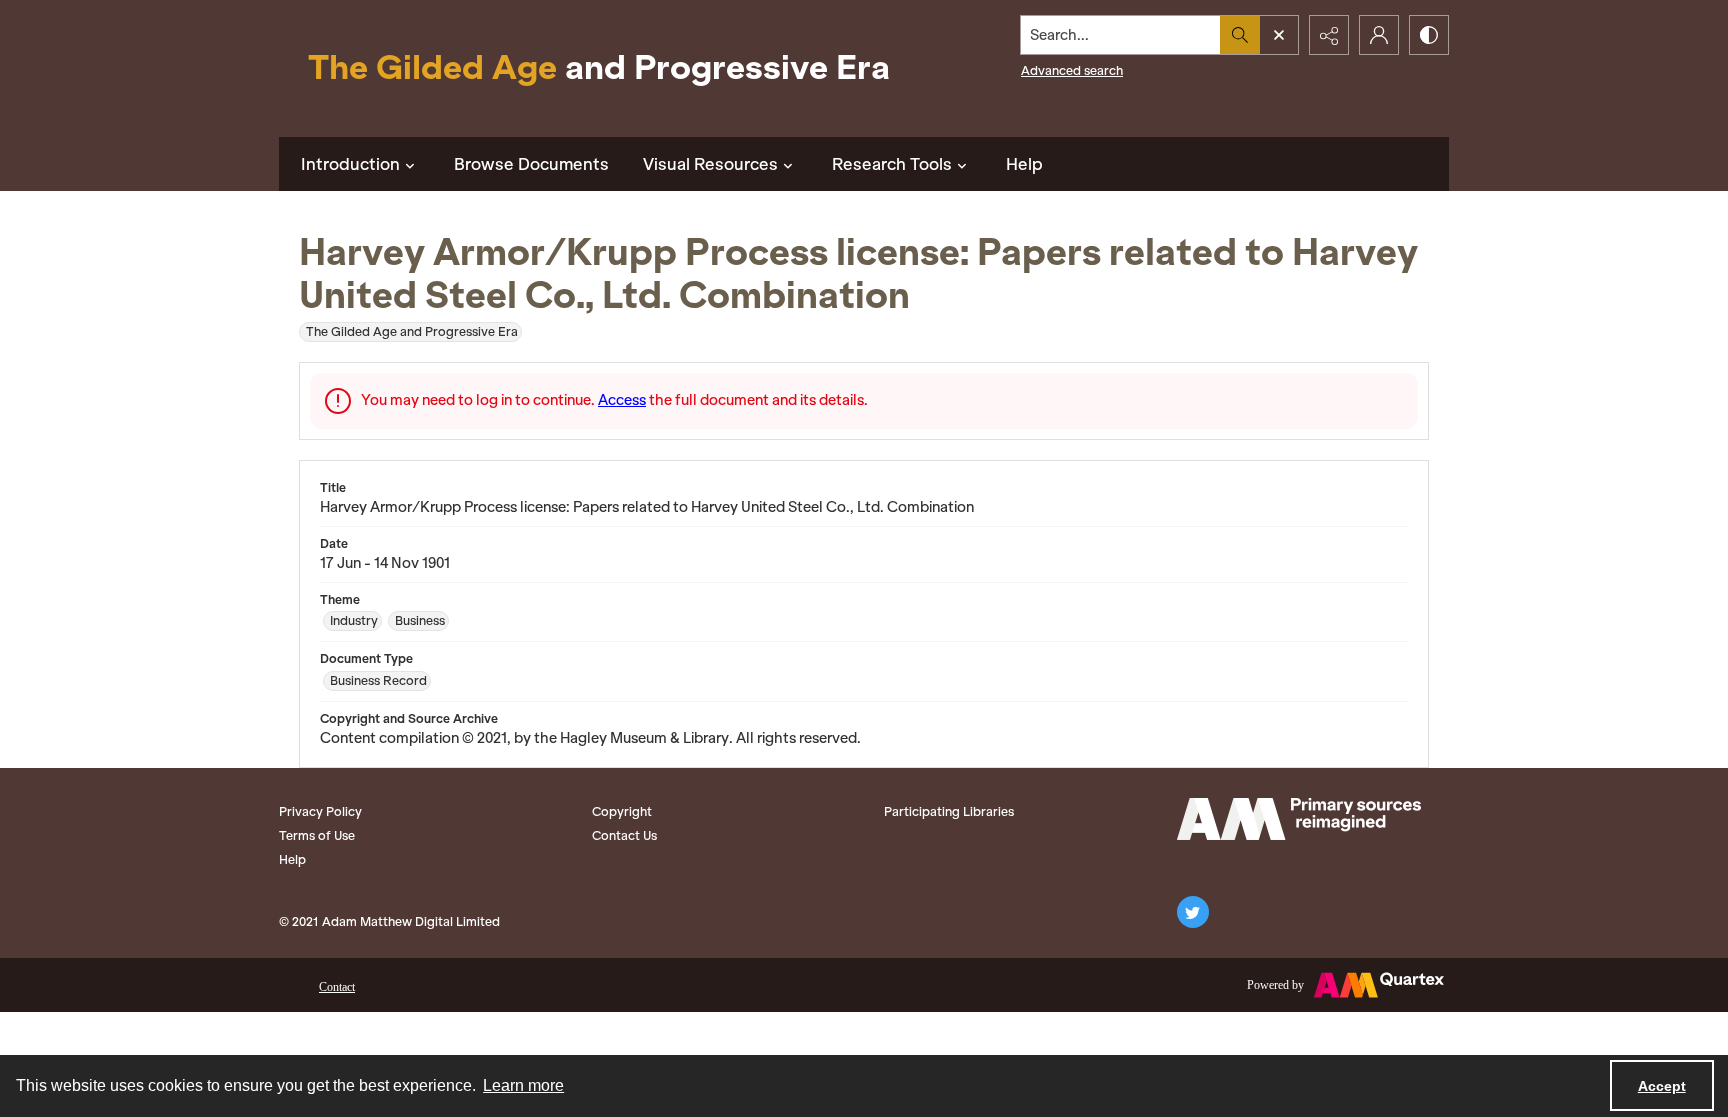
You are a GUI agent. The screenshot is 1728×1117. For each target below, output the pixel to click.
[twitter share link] (1193, 912)
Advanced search (1072, 70)
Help (1024, 164)
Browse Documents (531, 164)
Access (622, 400)
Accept (1662, 1086)
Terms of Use (317, 835)
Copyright (622, 811)
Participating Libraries (949, 811)
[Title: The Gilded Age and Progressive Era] (599, 68)
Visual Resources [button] (710, 164)
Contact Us (624, 835)
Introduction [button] (350, 164)
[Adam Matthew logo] (1299, 819)
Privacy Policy (320, 811)
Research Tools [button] (892, 164)
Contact (337, 987)
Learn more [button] (523, 1085)
